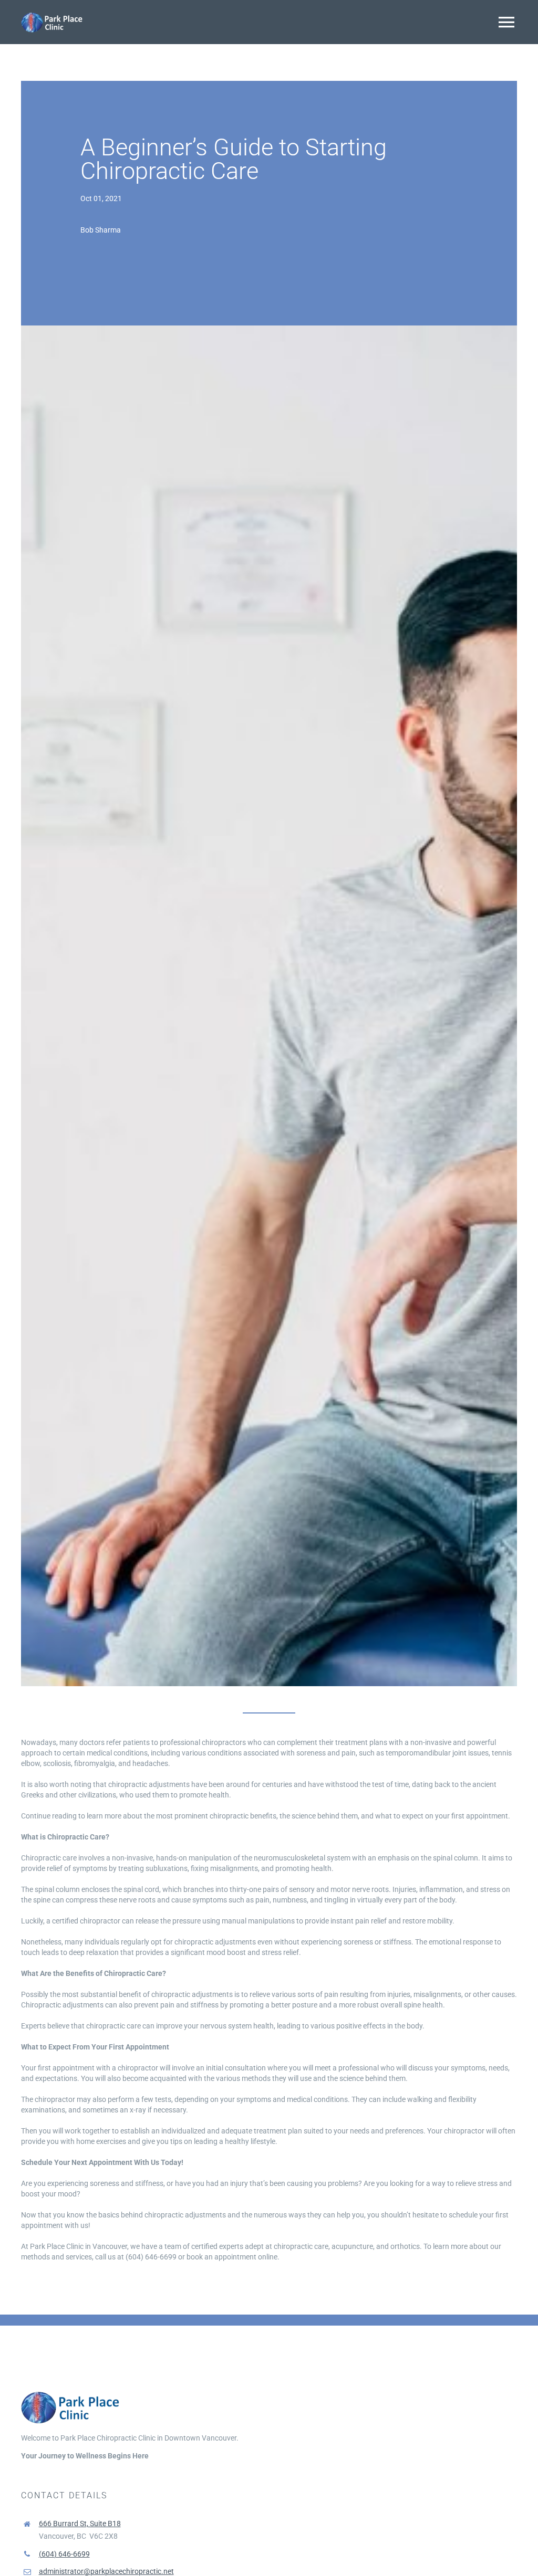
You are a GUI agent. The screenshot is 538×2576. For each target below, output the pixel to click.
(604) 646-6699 (64, 2554)
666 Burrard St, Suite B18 (80, 2524)
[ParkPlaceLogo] (71, 2392)
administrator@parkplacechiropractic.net (106, 2571)
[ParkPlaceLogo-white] (53, 14)
